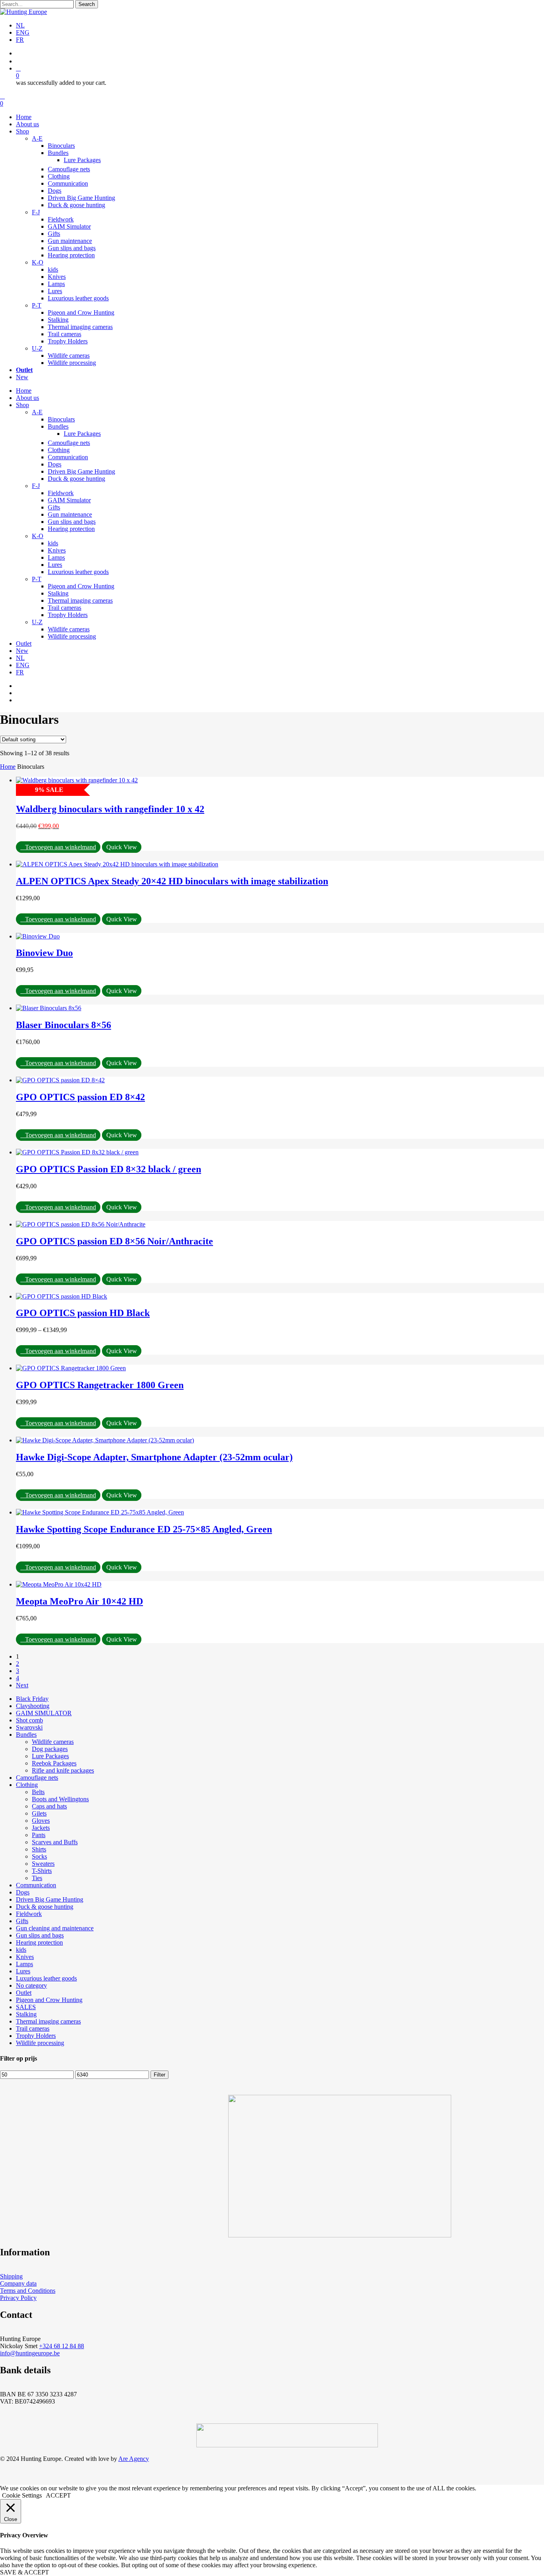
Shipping (11, 2276)
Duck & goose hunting (76, 479)
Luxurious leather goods (78, 572)
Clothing (59, 450)
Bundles (58, 426)
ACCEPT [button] (58, 2495)
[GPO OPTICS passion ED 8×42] (60, 1080)
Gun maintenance (70, 514)
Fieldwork (61, 493)
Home (24, 391)
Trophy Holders (68, 615)
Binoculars (61, 419)
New (22, 651)
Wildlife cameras (69, 629)
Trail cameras (65, 608)
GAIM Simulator (69, 500)
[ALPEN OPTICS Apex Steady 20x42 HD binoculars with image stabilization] (117, 864)
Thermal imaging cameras (80, 600)
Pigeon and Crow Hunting (81, 586)
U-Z (37, 622)
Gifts (54, 507)
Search (87, 4)
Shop (23, 405)
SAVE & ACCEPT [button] (24, 2572)
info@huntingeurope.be (30, 2353)
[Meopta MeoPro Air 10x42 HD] (59, 1584)
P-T (37, 579)
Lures (55, 565)
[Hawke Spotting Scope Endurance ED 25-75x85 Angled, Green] (100, 1512)
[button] (58, 847)
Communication (68, 457)
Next (22, 1685)
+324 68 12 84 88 (62, 2346)
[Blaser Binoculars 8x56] (49, 1008)
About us (27, 398)
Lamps (56, 557)
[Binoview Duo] (38, 936)
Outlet (24, 644)
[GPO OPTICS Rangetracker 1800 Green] (71, 1368)
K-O (38, 536)
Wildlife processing (72, 636)
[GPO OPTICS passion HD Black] (62, 1296)
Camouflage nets (69, 443)
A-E (37, 412)
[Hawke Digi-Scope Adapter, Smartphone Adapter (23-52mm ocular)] (105, 1440)
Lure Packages (82, 434)
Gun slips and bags (72, 522)
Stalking (58, 593)
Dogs (55, 464)
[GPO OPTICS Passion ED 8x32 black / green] (77, 1152)
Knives (57, 550)
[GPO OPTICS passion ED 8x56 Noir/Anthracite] (81, 1224)
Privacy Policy (18, 2298)
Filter (159, 2075)
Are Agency (134, 2459)
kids (53, 543)
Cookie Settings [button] (22, 2495)
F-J (36, 486)
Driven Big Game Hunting (81, 471)
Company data (18, 2283)
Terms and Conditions (28, 2291)
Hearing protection (71, 529)
